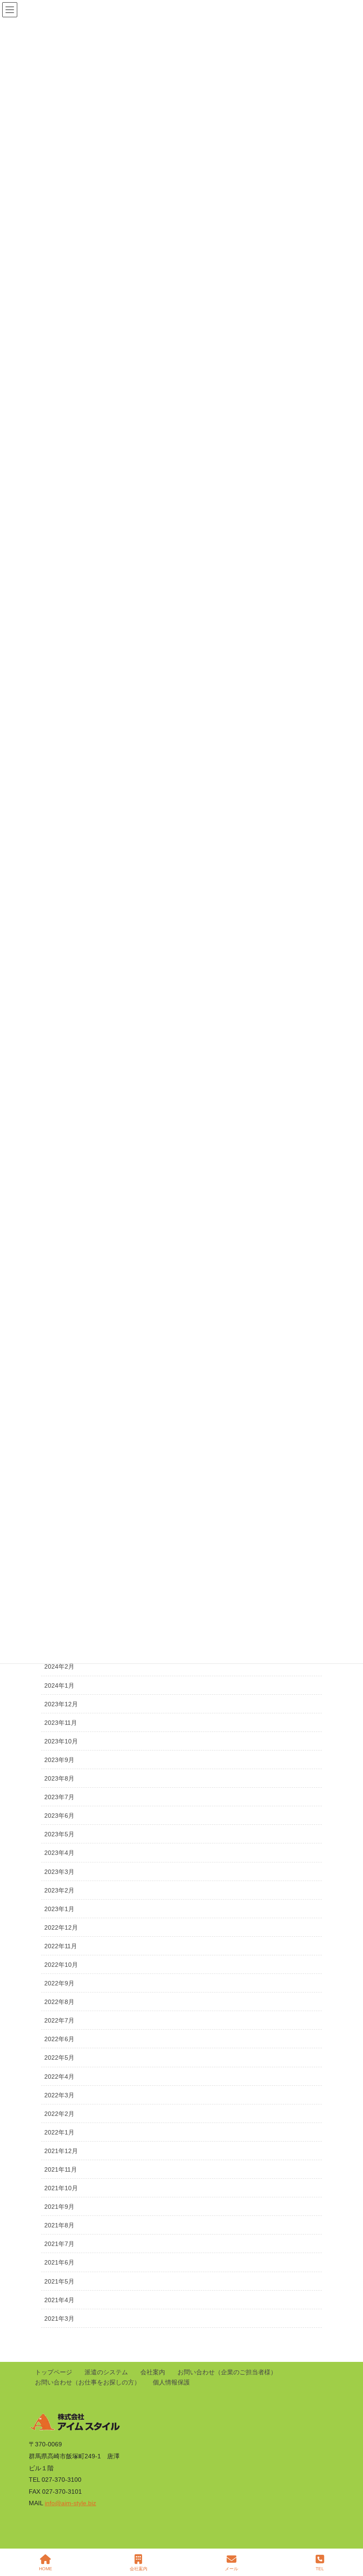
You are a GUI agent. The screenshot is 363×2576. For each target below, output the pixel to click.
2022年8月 (59, 2002)
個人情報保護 (171, 2382)
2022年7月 (59, 2020)
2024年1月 (59, 1685)
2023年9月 (59, 1760)
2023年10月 (61, 1741)
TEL (320, 2569)
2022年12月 (61, 1927)
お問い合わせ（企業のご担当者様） (227, 2372)
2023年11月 (61, 1723)
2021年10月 (61, 2188)
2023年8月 (59, 1778)
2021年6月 (59, 2262)
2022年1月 (59, 2132)
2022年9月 (59, 1983)
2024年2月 (59, 1666)
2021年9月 (59, 2207)
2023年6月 (59, 1816)
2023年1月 (59, 1909)
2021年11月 (61, 2169)
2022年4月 (59, 2077)
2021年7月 (59, 2244)
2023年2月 (59, 1890)
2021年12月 (61, 2151)
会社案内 (153, 2372)
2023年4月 (59, 1853)
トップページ (54, 2372)
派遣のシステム (106, 2372)
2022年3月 (59, 2095)
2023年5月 (59, 1834)
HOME (46, 2569)
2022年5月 (59, 2058)
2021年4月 (59, 2300)
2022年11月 (61, 1946)
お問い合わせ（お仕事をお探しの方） (88, 2382)
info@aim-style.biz (70, 2503)
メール (232, 2569)
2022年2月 (59, 2114)
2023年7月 (59, 1797)
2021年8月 (59, 2225)
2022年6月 (59, 2039)
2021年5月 (59, 2281)
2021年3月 (59, 2319)
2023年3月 (59, 1872)
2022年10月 (61, 1965)
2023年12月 (61, 1704)
